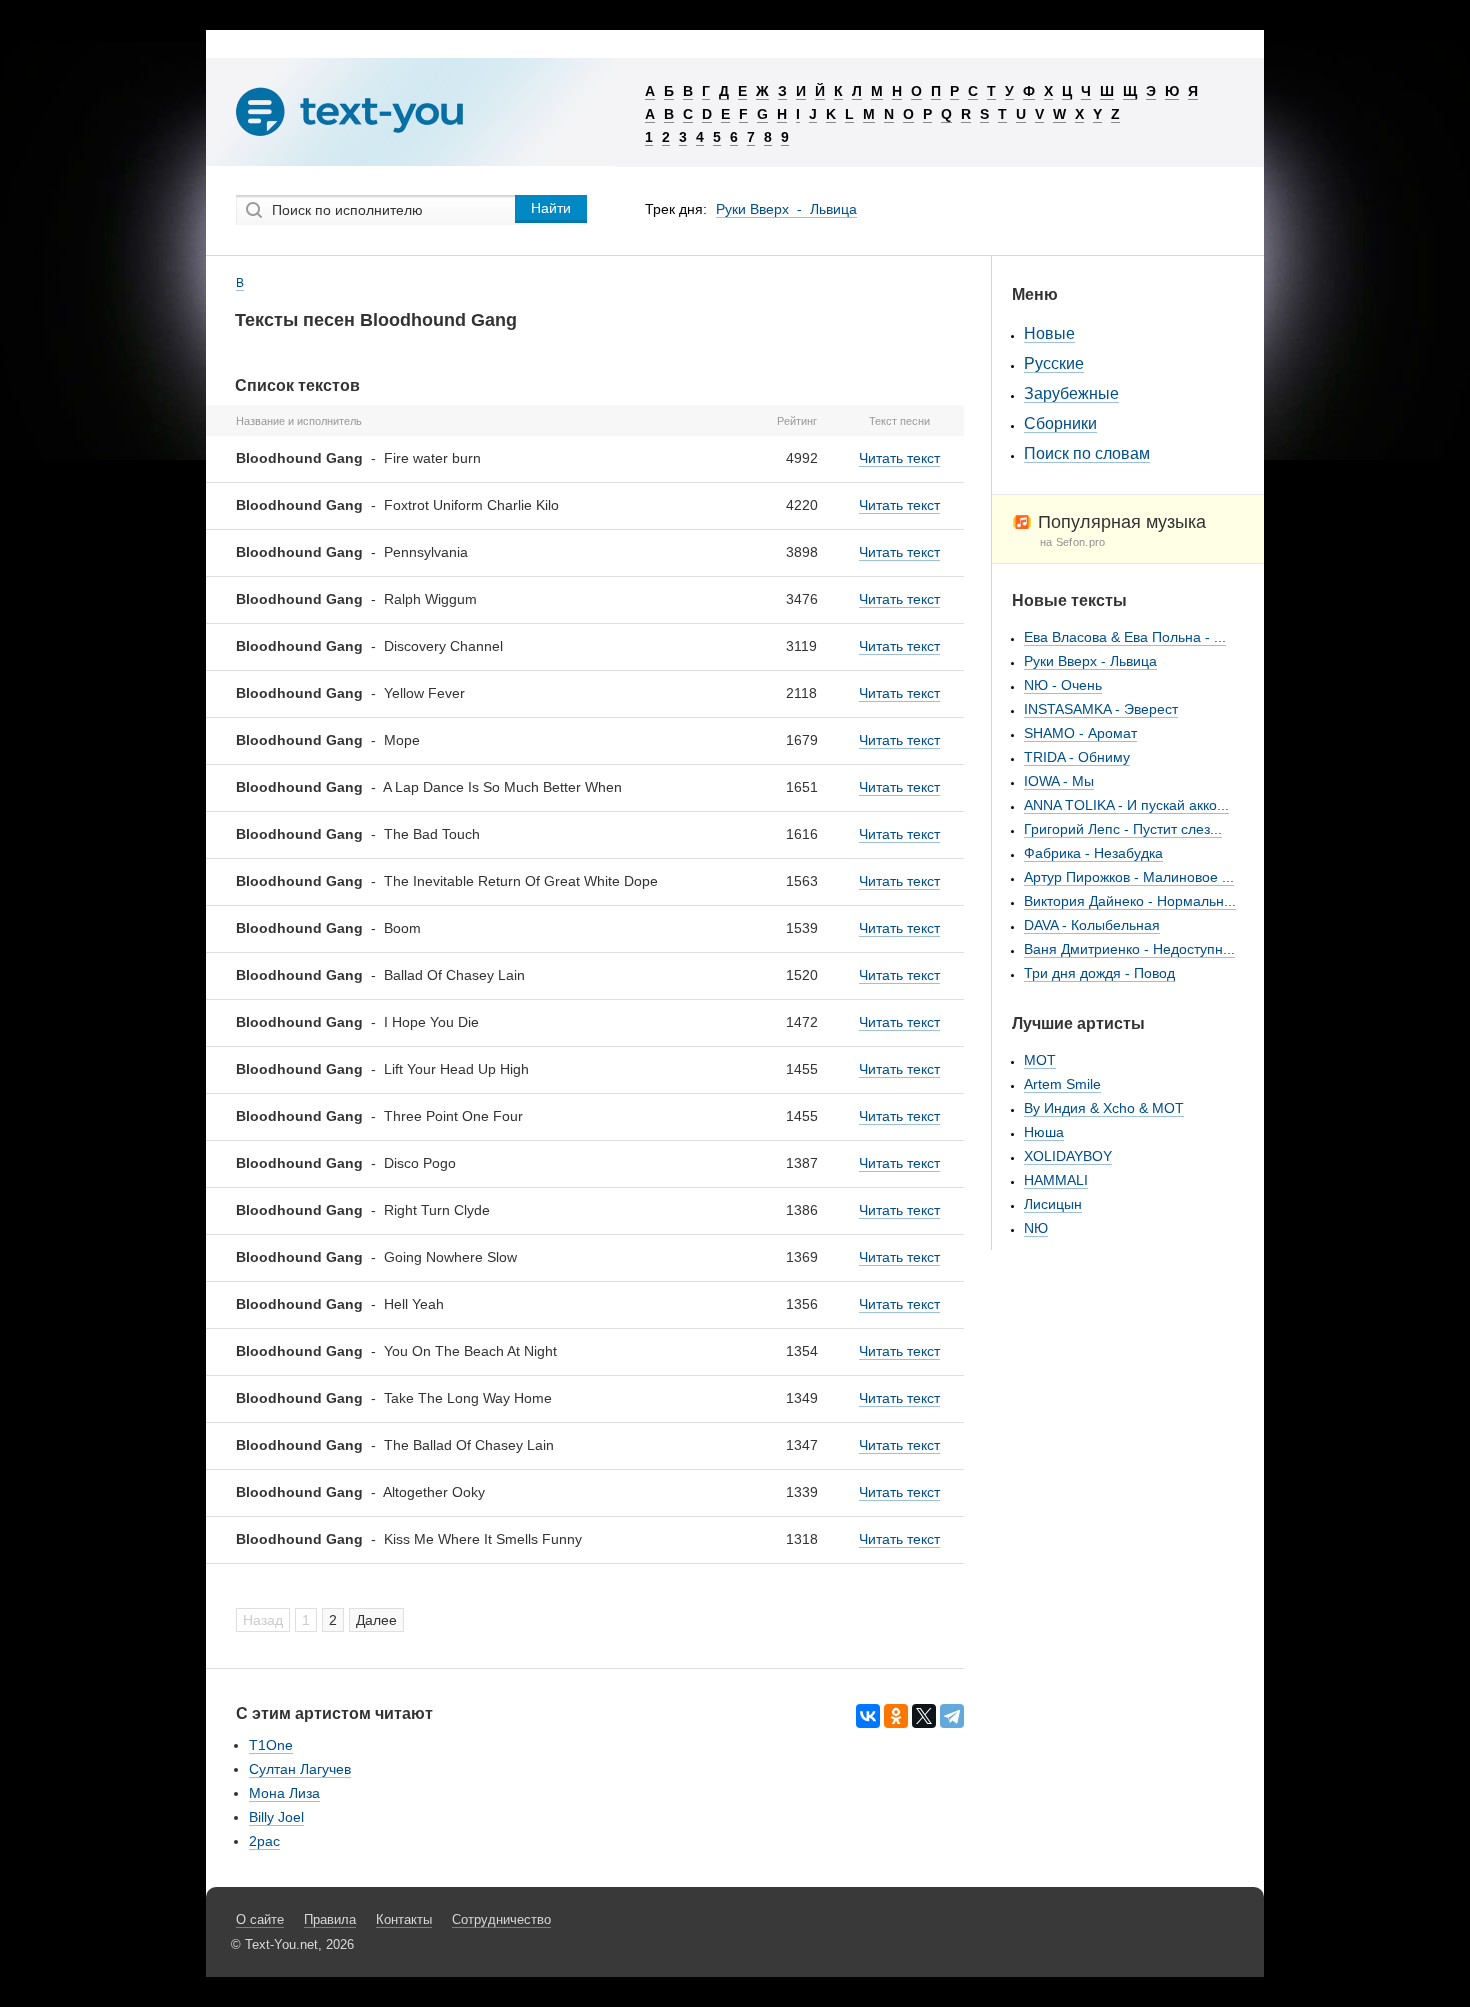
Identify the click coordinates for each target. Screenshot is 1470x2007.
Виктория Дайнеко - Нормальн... (1130, 901)
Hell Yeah (414, 1304)
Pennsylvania (426, 552)
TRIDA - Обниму (1077, 757)
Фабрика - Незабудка (1093, 853)
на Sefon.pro (1073, 542)
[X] (924, 1716)
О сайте (260, 1919)
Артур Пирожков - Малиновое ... (1129, 877)
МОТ (1040, 1060)
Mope (402, 740)
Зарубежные (1071, 393)
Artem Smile (1062, 1084)
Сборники (1060, 423)
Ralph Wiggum (430, 599)
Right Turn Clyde (437, 1210)
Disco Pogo (420, 1163)
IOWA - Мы (1059, 781)
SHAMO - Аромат (1080, 733)
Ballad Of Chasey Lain (454, 975)
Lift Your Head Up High (456, 1069)
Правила (330, 1919)
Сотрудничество (501, 1919)
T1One (271, 1745)
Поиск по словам (1087, 453)
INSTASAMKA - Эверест (1101, 709)
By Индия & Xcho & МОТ (1104, 1108)
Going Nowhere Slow (450, 1257)
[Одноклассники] (896, 1716)
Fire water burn (432, 458)
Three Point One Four (453, 1116)
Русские (1054, 363)
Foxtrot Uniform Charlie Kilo (471, 505)
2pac (264, 1841)
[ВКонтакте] (868, 1716)
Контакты (404, 1919)
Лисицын (1053, 1204)
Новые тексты (1069, 600)
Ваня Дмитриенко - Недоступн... (1129, 949)
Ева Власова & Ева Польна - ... (1125, 637)
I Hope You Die (431, 1022)
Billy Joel (276, 1817)
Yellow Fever (424, 693)
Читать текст (899, 458)
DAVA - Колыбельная (1092, 925)
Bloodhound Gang (299, 458)
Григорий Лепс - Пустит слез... (1123, 829)
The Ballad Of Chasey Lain (469, 1445)
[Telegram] (952, 1716)
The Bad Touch (432, 834)
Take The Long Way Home (468, 1398)
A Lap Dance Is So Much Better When (502, 787)
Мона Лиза (284, 1793)
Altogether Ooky (434, 1492)
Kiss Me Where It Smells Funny (483, 1539)
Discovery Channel (443, 646)
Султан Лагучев (300, 1769)
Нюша (1044, 1132)
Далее (376, 1620)
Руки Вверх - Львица (786, 209)
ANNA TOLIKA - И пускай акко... (1126, 805)
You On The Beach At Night (470, 1351)
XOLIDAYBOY (1068, 1156)
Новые (1049, 333)
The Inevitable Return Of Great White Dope (521, 881)
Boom (402, 928)
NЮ (1036, 1228)
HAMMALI (1056, 1180)
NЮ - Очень (1063, 685)
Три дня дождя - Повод (1099, 973)
